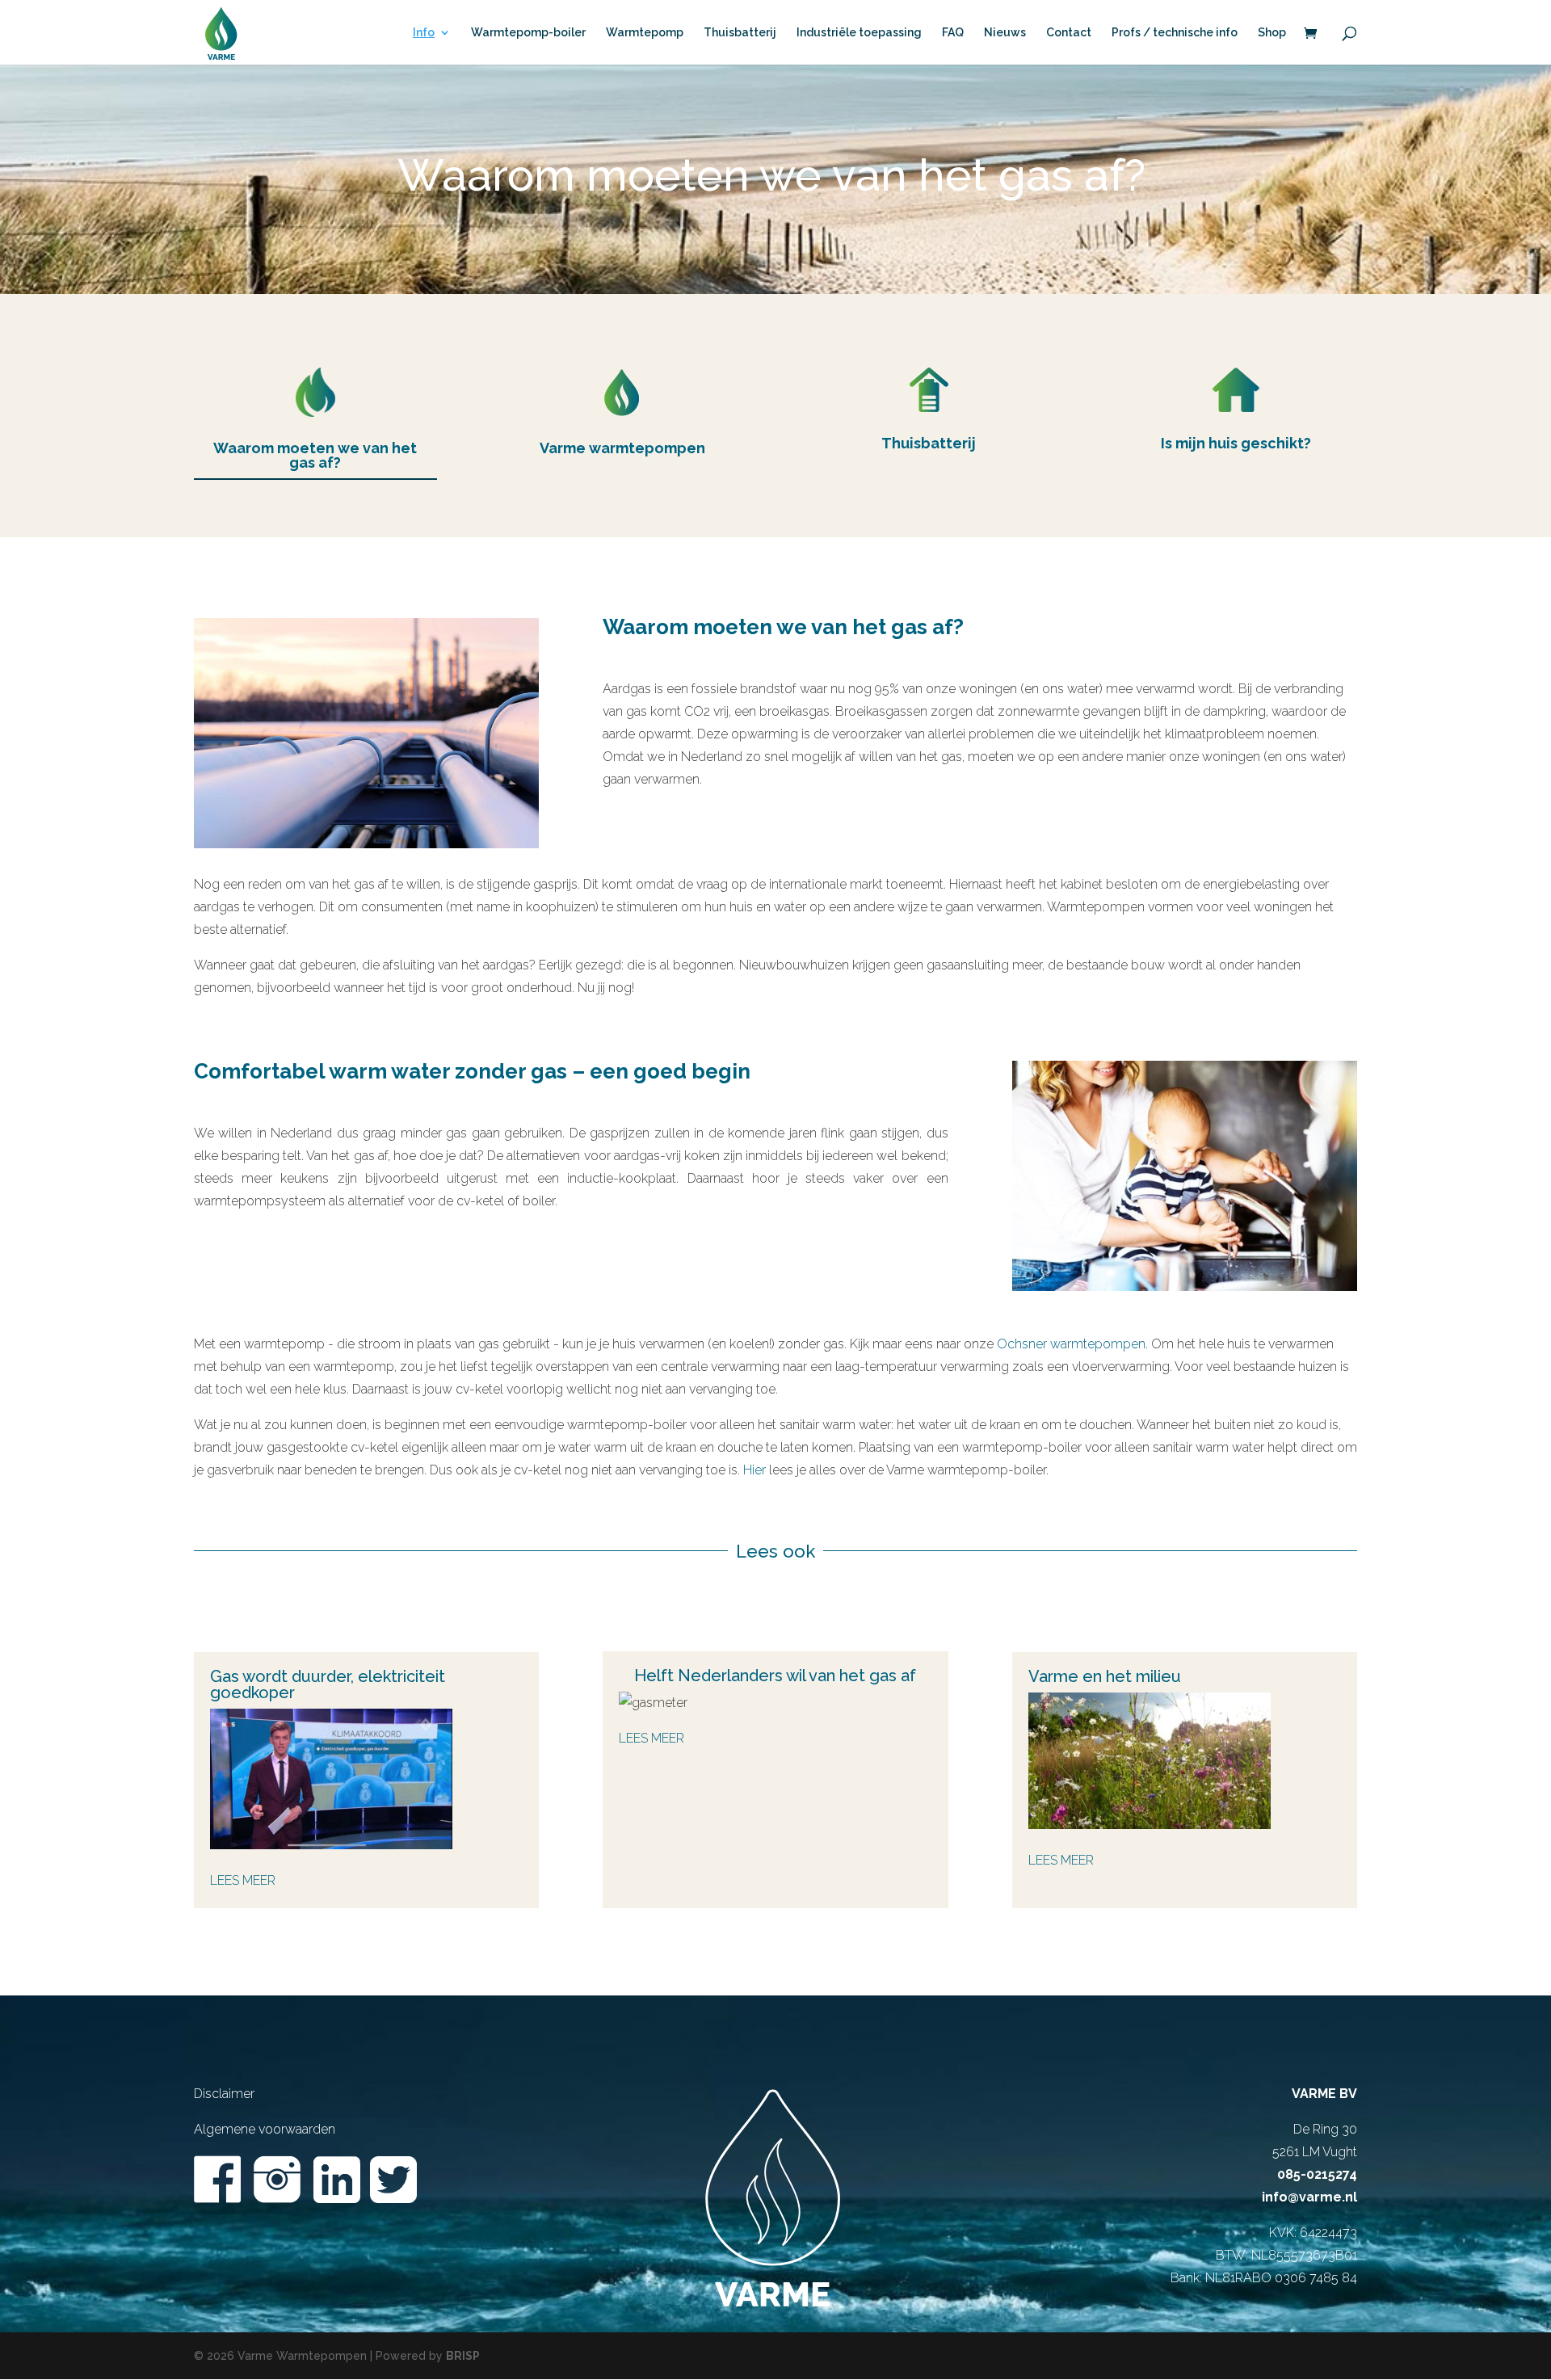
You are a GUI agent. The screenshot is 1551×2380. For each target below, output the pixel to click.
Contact (1069, 33)
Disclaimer (224, 2094)
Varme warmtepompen (622, 448)
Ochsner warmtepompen (1071, 1344)
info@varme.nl (1309, 2197)
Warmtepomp (645, 33)
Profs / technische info (1175, 33)
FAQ (953, 33)
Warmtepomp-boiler (528, 33)
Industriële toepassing (859, 33)
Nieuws (1005, 33)
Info (424, 33)
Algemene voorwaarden (265, 2129)
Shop (1272, 33)
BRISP (463, 2356)
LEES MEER (652, 1738)
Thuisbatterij (740, 33)
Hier (754, 1470)
